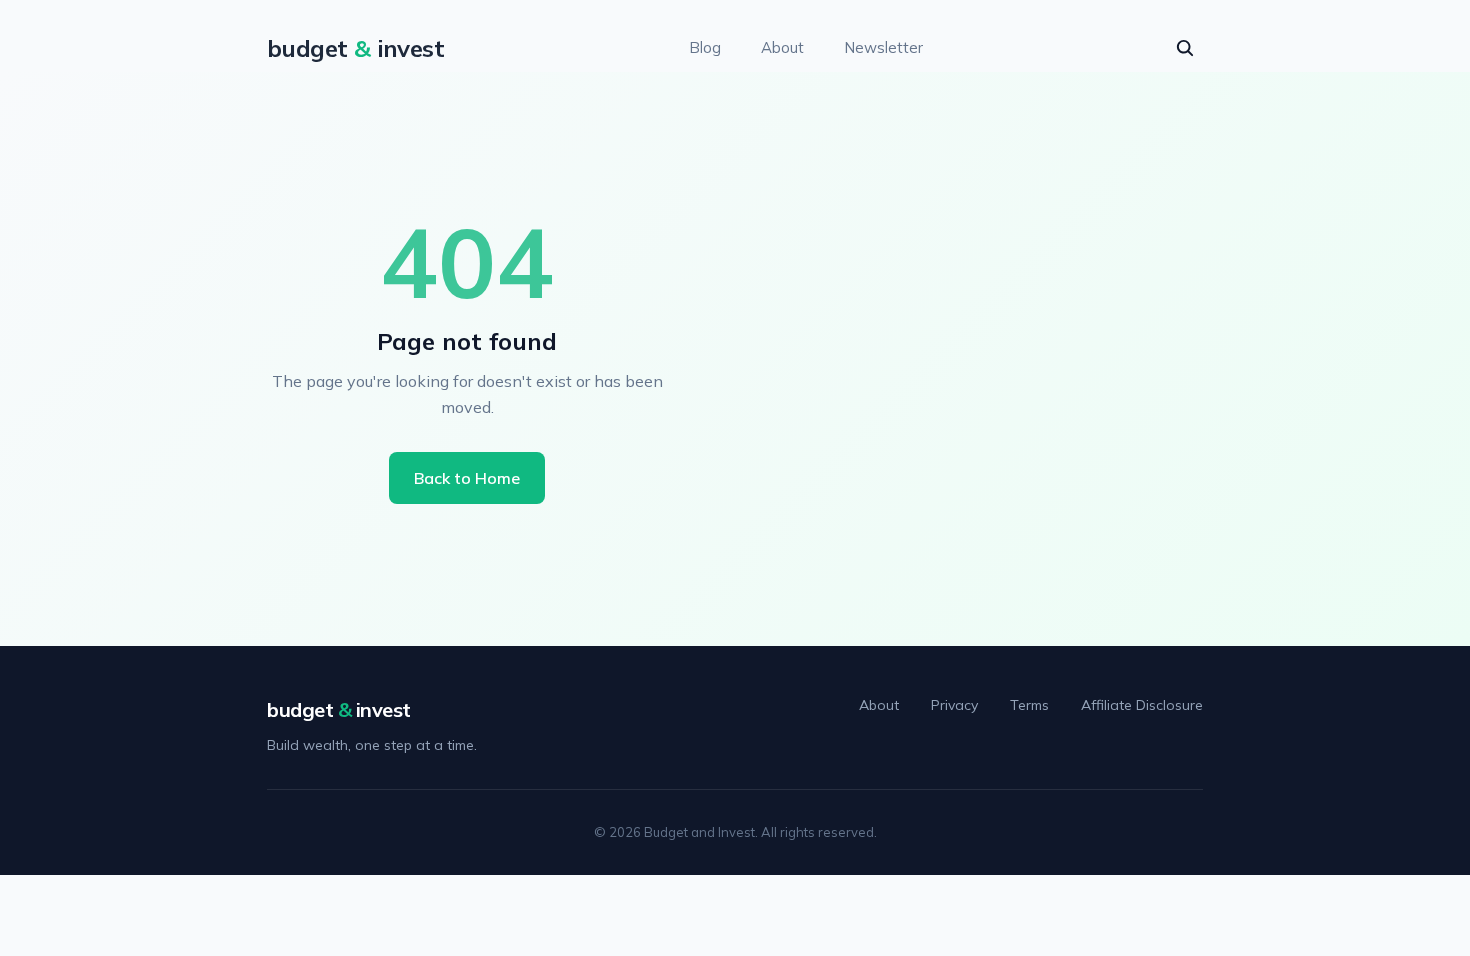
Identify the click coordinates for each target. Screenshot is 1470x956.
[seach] (1185, 48)
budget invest (339, 709)
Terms (1029, 705)
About (782, 47)
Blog (705, 47)
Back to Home (467, 478)
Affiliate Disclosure (1142, 705)
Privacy (954, 705)
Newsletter (883, 47)
